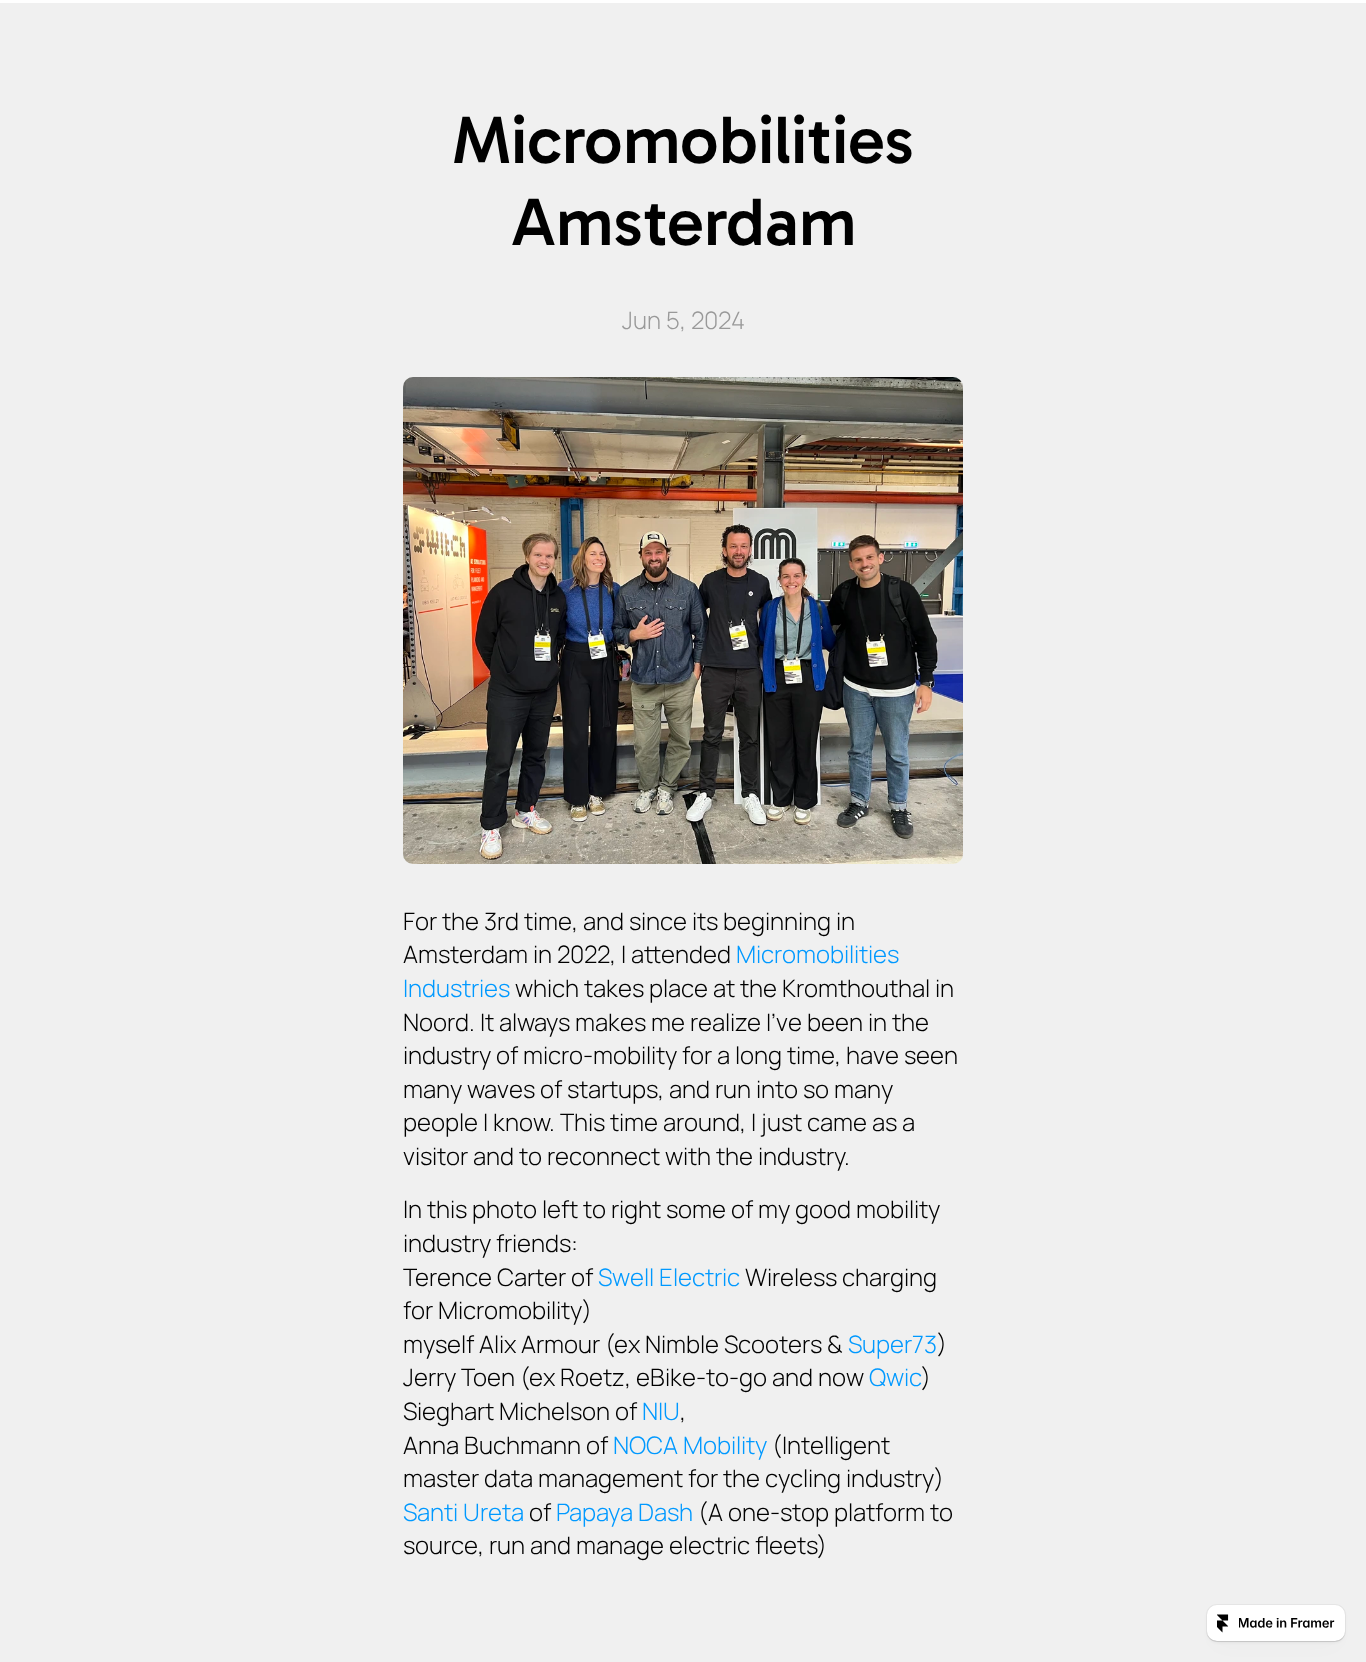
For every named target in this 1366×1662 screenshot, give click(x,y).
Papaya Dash (624, 1511)
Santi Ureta (463, 1511)
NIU (661, 1410)
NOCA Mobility (690, 1444)
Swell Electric (669, 1276)
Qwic (895, 1376)
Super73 (892, 1343)
